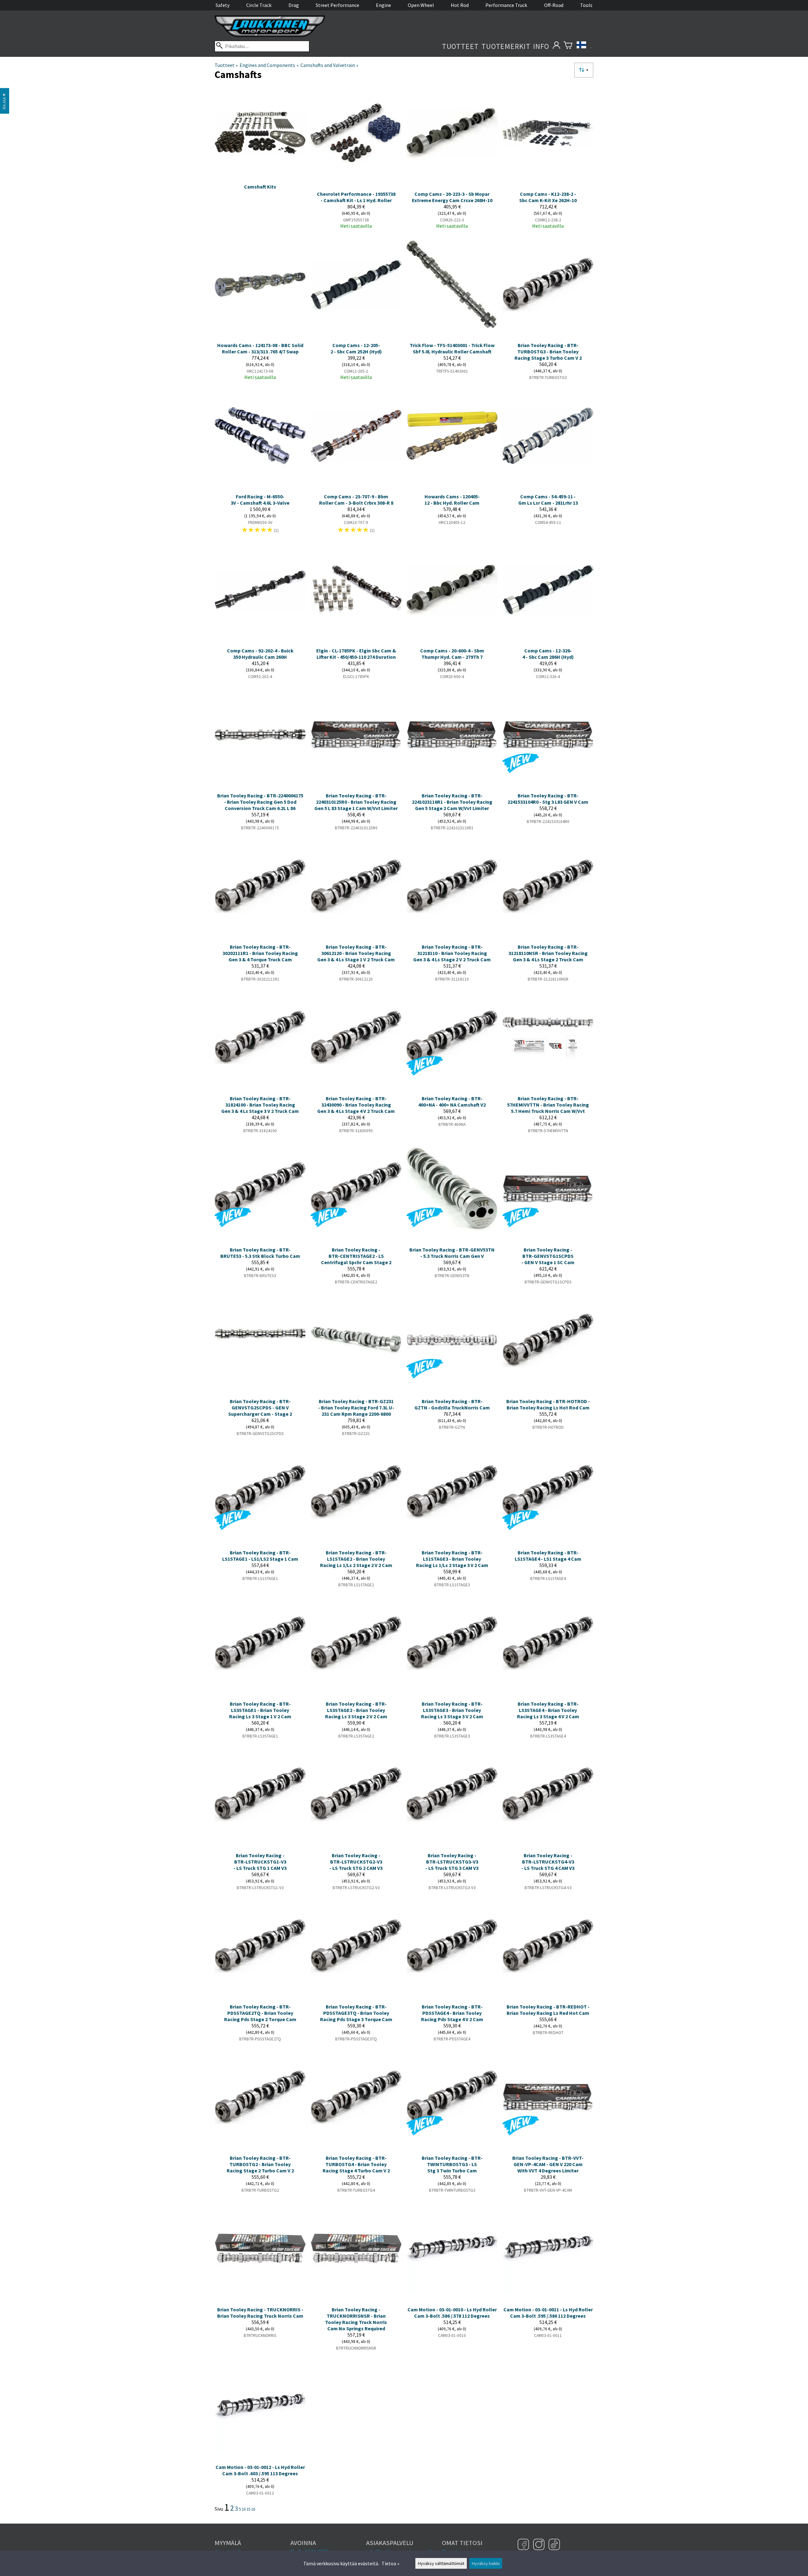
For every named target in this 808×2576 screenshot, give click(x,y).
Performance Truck (506, 5)
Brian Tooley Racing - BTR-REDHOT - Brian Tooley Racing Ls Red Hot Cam (548, 2010)
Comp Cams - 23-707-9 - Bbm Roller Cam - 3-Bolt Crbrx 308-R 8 (356, 500)
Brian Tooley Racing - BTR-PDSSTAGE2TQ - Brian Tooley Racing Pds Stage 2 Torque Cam (260, 2013)
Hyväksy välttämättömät (441, 2563)
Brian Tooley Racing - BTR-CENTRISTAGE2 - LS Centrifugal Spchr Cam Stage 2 (356, 1256)
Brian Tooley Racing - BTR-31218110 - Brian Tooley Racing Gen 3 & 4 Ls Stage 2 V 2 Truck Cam (452, 953)
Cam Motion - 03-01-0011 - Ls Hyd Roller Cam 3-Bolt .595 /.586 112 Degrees (548, 2313)
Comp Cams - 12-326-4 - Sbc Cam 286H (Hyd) (548, 654)
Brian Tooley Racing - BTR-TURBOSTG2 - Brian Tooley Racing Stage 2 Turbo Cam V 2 (260, 2164)
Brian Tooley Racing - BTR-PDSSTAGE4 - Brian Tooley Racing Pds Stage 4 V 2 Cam (452, 2013)
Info (541, 46)
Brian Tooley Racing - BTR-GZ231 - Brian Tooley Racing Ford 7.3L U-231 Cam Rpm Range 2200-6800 (356, 1408)
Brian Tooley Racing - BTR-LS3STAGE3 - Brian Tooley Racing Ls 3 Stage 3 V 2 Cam (452, 1710)
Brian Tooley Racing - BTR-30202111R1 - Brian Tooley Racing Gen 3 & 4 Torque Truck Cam (260, 953)
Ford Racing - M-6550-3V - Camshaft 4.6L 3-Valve (260, 500)
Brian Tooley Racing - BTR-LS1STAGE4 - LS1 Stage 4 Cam (548, 1556)
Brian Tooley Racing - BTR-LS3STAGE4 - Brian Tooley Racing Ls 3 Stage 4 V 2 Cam (548, 1710)
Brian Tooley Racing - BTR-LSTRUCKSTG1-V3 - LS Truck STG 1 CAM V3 (260, 1862)
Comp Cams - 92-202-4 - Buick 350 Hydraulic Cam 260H (260, 654)
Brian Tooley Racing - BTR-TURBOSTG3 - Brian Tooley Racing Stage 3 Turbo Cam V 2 (548, 351)
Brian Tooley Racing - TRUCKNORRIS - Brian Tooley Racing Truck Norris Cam (260, 2313)
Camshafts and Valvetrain (329, 65)
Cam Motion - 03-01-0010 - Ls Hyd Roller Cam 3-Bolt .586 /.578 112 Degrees (452, 2313)
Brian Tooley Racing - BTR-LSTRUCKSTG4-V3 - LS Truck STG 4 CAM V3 (548, 1862)
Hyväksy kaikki (486, 2563)
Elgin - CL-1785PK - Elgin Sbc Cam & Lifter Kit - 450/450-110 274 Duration (356, 654)
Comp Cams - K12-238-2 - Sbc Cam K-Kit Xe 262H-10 (548, 197)
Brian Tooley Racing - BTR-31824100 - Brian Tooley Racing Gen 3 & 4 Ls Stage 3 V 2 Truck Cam (260, 1105)
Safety (223, 5)
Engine (383, 5)
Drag (294, 5)
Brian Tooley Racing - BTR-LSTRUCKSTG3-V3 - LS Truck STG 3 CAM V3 (452, 1862)
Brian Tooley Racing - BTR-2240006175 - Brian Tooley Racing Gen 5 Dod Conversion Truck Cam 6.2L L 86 (260, 802)
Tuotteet (460, 46)
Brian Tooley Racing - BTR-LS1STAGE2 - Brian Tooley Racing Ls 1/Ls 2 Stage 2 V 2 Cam (356, 1559)
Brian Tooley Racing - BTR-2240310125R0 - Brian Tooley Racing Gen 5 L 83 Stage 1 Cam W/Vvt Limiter (356, 802)
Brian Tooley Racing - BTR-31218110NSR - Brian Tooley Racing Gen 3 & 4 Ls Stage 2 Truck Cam (548, 953)
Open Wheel (421, 5)
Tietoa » (390, 2563)
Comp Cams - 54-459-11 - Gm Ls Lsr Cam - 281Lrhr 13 (548, 500)
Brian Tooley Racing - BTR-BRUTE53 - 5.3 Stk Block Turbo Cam (260, 1253)
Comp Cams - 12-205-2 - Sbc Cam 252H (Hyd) (356, 348)
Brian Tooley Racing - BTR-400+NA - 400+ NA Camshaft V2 (452, 1102)
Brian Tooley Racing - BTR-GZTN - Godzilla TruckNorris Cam (452, 1404)
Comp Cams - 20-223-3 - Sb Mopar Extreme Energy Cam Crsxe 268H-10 (452, 197)
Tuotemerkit (506, 46)
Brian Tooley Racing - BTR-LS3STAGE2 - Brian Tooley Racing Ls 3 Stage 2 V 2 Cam (356, 1710)
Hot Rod (460, 5)
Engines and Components (269, 65)
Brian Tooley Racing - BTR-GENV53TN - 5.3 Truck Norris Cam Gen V (452, 1253)
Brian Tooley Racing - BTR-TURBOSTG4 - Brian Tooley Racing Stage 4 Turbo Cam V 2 (356, 2164)
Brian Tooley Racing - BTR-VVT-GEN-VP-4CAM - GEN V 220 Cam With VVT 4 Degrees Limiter (548, 2164)
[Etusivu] (270, 35)
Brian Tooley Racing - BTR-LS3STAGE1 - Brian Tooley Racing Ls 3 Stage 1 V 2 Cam (260, 1710)
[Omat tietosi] (556, 46)
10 (244, 2509)
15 (248, 2509)
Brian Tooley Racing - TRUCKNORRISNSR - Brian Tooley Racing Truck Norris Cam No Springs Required (356, 2319)
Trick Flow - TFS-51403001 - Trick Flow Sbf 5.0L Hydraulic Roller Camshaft (452, 348)
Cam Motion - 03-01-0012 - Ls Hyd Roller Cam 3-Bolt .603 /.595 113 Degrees (260, 2470)
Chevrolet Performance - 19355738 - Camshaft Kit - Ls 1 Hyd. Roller (356, 197)
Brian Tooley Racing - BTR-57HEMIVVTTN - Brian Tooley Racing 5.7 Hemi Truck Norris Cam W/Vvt (548, 1105)
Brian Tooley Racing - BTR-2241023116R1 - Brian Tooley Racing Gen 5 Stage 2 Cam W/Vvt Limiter (452, 802)
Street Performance (337, 5)
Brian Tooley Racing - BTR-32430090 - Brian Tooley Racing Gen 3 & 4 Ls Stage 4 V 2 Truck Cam (356, 1105)
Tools (586, 5)
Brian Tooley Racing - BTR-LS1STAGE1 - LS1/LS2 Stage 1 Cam (260, 1556)
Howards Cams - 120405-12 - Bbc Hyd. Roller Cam (452, 500)
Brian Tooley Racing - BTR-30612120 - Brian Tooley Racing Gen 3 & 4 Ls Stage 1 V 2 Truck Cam (356, 953)
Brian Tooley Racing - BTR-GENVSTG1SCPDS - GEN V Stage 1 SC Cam (548, 1256)
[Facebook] (524, 2545)
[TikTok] (554, 2545)
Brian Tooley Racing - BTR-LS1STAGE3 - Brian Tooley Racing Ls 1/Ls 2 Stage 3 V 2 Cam (452, 1559)
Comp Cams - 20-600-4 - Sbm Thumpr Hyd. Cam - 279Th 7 (452, 654)
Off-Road (554, 5)
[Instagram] (540, 2545)
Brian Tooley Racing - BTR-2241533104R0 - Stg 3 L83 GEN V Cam (548, 799)
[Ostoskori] (568, 46)
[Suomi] (584, 46)
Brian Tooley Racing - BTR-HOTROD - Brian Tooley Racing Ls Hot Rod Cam (548, 1404)
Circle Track (259, 5)
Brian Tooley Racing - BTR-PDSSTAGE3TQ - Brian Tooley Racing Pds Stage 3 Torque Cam (356, 2013)
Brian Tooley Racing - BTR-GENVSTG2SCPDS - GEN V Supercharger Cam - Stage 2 (260, 1408)
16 (253, 2509)
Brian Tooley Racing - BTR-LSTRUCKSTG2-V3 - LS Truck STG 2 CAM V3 (356, 1862)
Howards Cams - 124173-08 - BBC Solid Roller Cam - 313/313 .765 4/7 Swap (260, 348)
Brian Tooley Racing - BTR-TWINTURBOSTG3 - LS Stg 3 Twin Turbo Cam (452, 2164)
